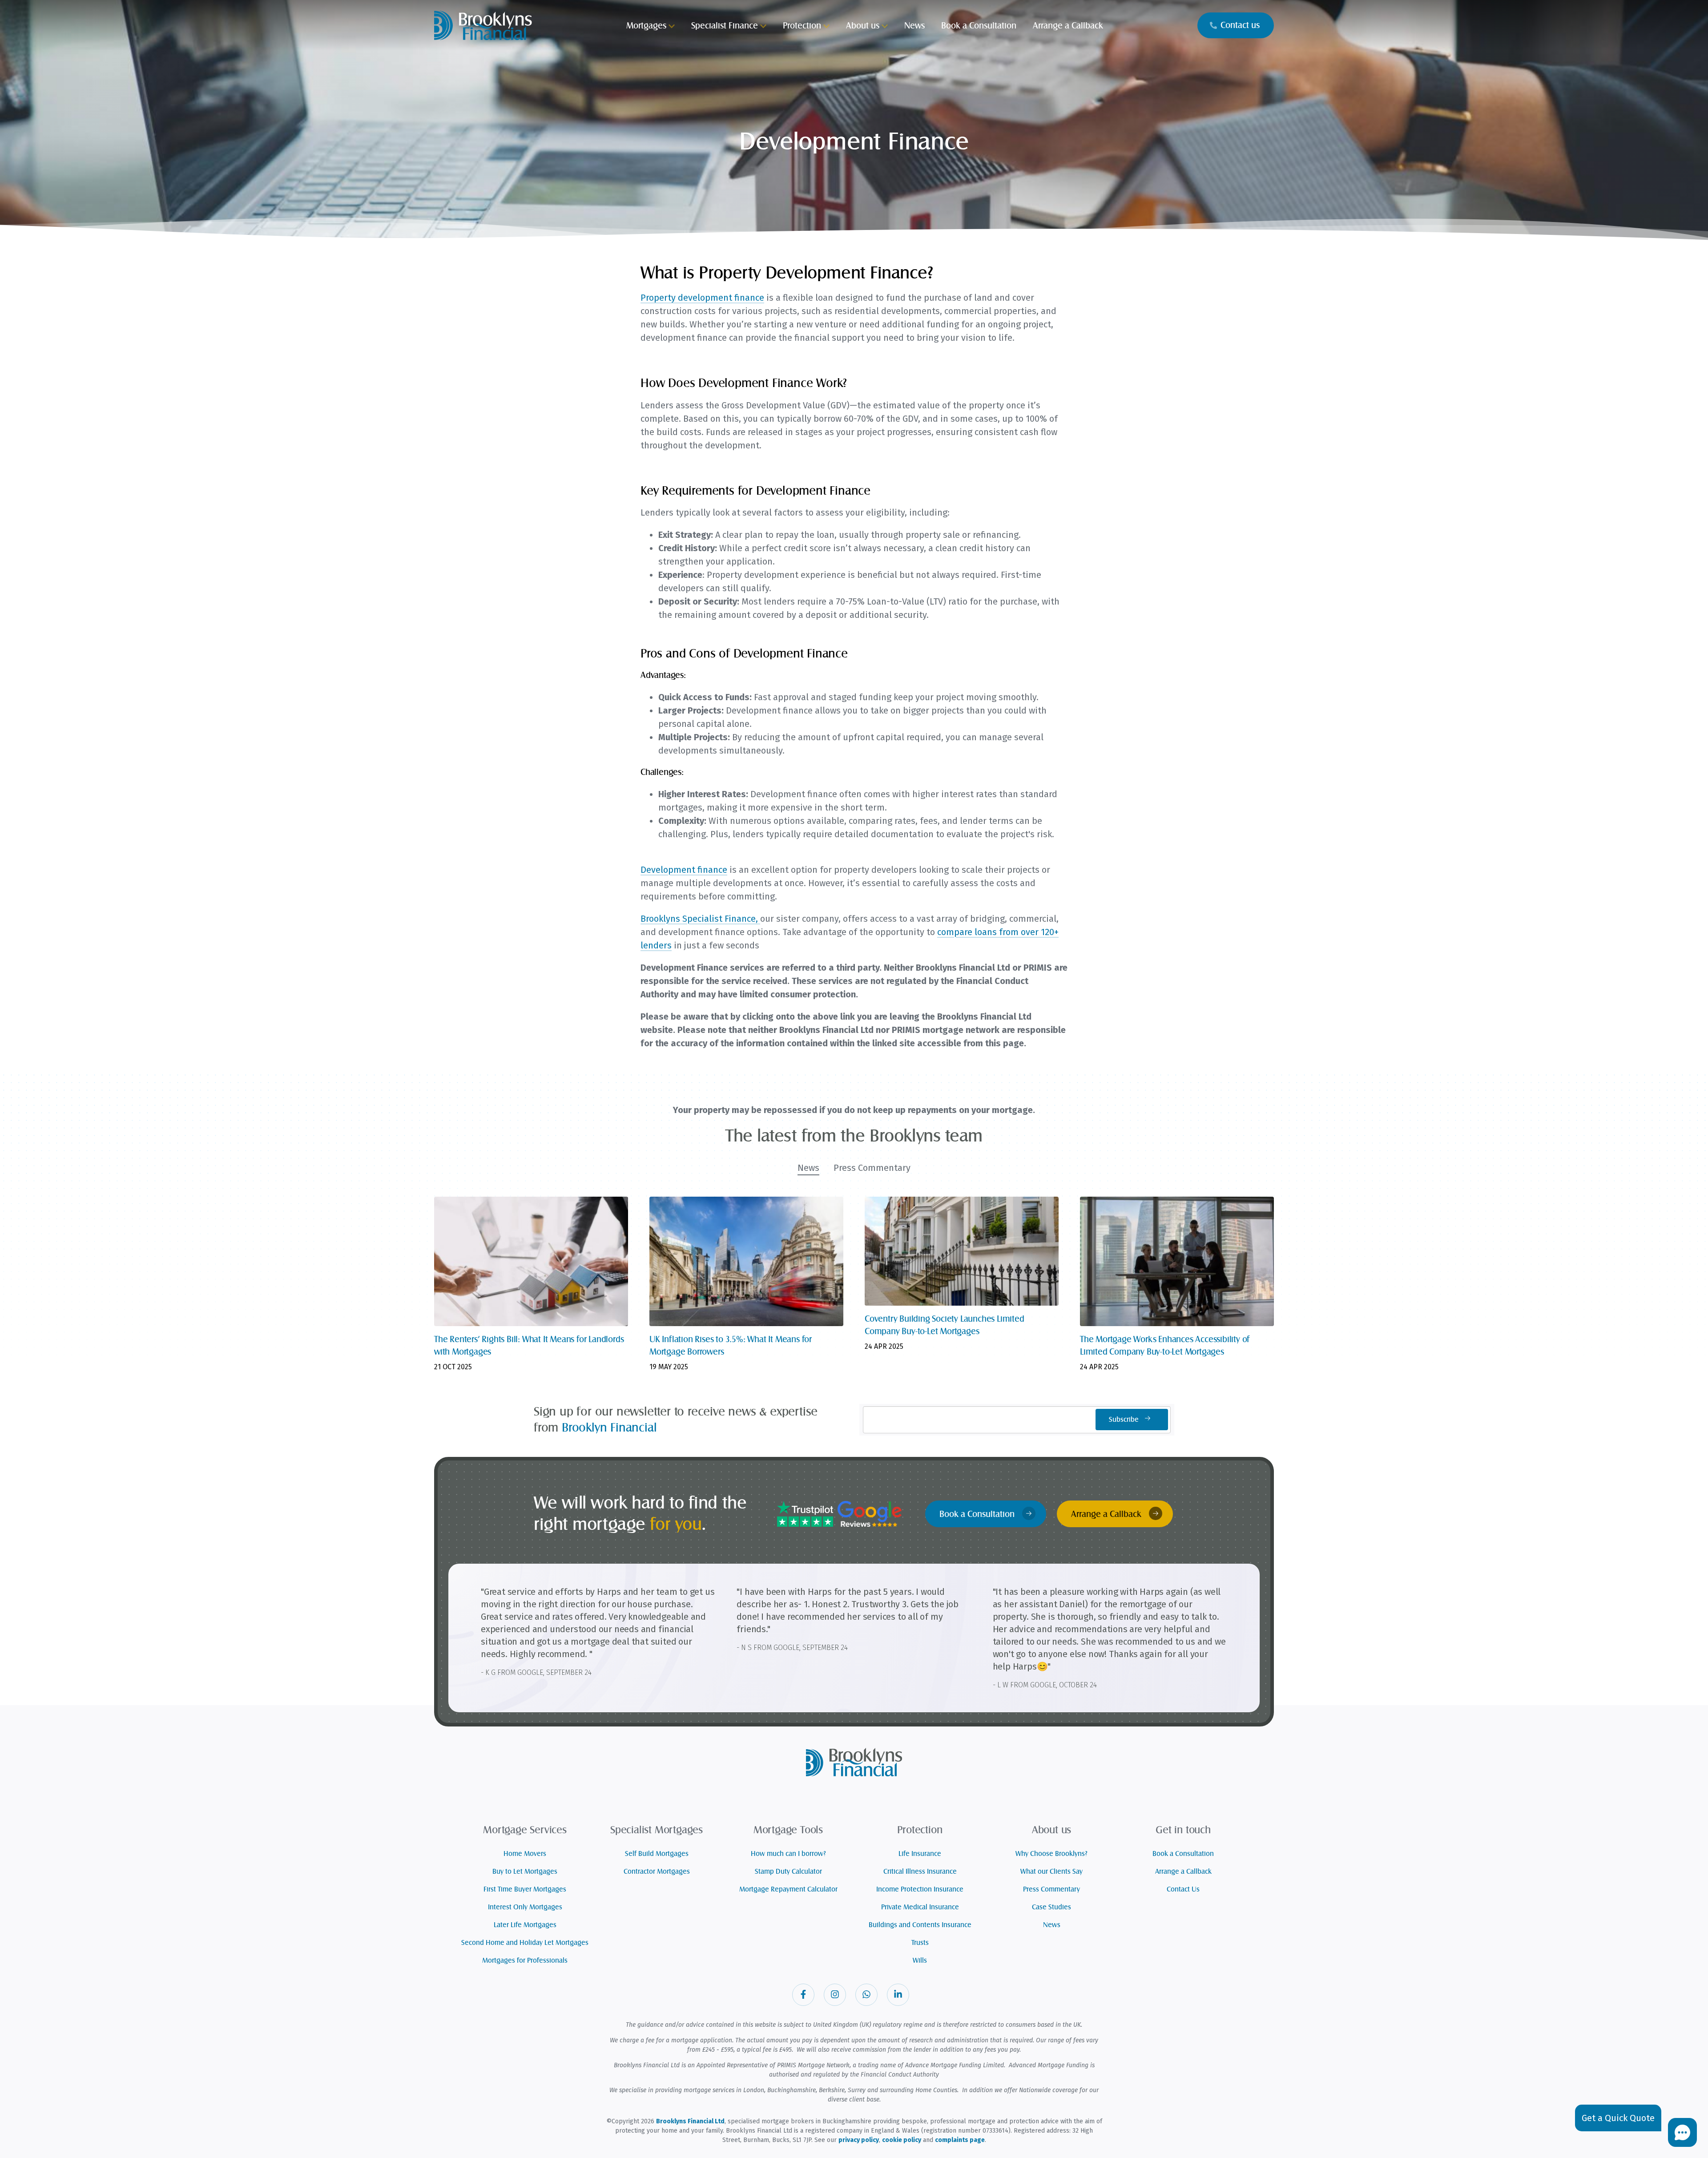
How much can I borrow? (788, 1854)
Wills (920, 1960)
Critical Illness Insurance (920, 1872)
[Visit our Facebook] (803, 1995)
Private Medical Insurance (920, 1907)
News (1052, 1925)
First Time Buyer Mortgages (525, 1889)
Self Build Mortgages (657, 1854)
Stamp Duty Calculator (788, 1872)
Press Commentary (1051, 1889)
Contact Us (1183, 1889)
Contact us (1240, 25)
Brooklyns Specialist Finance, (700, 919)
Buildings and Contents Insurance (920, 1925)
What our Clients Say (1051, 1872)
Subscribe (1125, 1420)
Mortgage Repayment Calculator (788, 1889)
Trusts (920, 1943)
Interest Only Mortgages (525, 1907)
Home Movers (525, 1854)
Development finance (684, 870)
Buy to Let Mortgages (525, 1872)
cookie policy (902, 2140)
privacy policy (859, 2140)
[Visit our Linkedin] (898, 1995)
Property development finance (702, 298)
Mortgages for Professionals (525, 1960)
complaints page (960, 2140)
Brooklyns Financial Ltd (690, 2121)
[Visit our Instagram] (835, 1995)
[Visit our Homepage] (483, 24)
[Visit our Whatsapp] (866, 1995)
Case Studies (1051, 1907)
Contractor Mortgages (657, 1872)
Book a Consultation (978, 1514)
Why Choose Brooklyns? (1051, 1854)
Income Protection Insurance (920, 1889)
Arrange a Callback (1107, 1514)
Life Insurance (920, 1854)
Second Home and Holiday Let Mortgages (525, 1943)
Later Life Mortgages (525, 1925)
